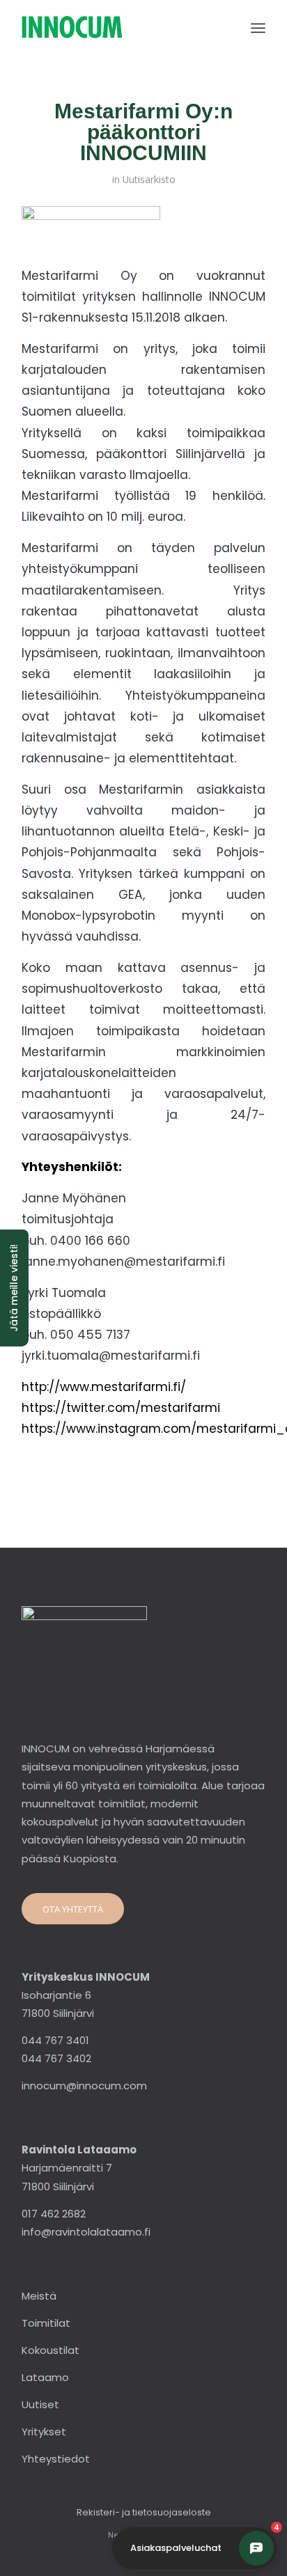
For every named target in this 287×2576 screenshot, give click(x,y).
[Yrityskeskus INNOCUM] (119, 28)
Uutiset (40, 2404)
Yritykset (44, 2432)
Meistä (39, 2296)
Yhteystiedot (56, 2459)
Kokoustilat (51, 2350)
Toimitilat (46, 2323)
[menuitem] (258, 28)
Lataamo (45, 2377)
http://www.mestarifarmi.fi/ (104, 1387)
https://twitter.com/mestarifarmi (121, 1408)
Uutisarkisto (149, 179)
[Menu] (258, 28)
